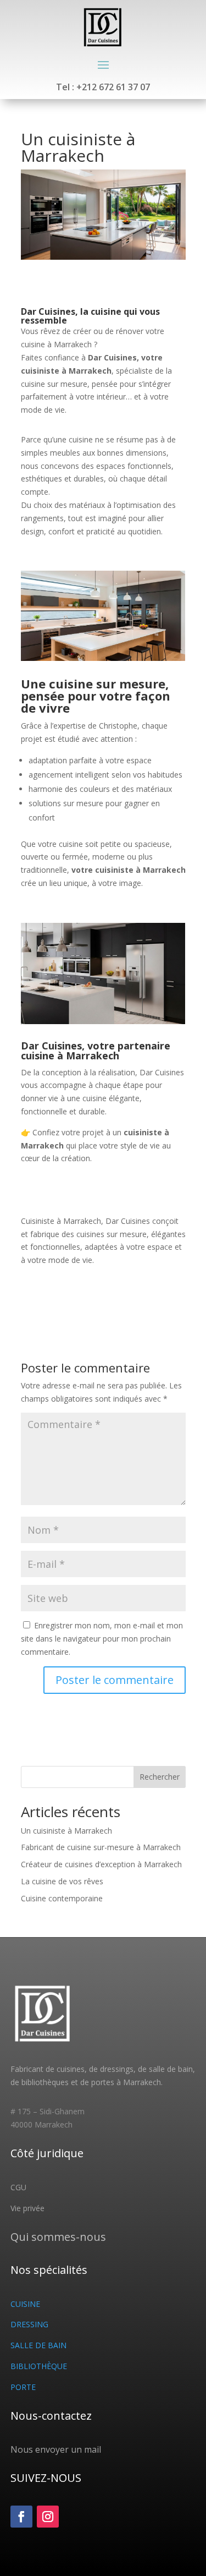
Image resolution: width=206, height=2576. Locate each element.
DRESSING (29, 2324)
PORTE (23, 2387)
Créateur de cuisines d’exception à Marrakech (101, 1864)
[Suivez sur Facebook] (21, 2517)
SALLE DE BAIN (38, 2345)
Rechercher (160, 1777)
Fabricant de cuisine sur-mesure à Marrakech (101, 1847)
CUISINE (25, 2304)
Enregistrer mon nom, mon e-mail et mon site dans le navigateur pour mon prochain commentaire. (102, 1639)
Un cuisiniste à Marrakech (66, 1831)
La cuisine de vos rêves (62, 1881)
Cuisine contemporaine (62, 1898)
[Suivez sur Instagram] (48, 2517)
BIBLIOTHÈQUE (39, 2366)
